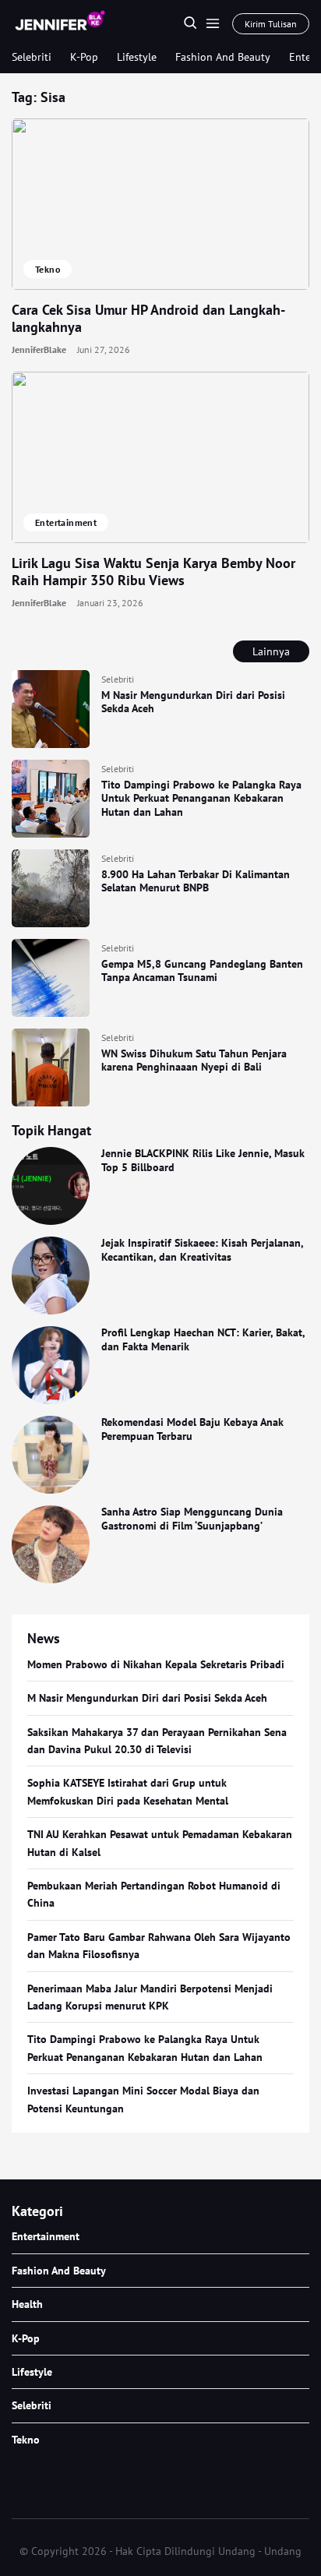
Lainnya (271, 651)
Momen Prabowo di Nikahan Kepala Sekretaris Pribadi (156, 1664)
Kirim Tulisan (271, 24)
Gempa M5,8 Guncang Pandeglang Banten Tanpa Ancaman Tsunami (202, 971)
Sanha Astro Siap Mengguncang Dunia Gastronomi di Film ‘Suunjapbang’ (192, 1519)
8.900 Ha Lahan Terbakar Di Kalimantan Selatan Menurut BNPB (196, 881)
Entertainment (66, 522)
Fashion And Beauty (223, 57)
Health (27, 2304)
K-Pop (84, 57)
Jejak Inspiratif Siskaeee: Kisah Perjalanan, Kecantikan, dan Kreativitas (202, 1250)
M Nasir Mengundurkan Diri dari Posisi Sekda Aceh (193, 702)
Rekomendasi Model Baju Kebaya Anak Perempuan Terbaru (192, 1429)
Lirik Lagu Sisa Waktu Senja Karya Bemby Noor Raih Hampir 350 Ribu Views (153, 572)
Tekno (48, 269)
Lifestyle (137, 57)
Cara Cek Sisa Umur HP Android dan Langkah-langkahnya (148, 319)
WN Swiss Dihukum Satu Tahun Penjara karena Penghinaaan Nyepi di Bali (194, 1060)
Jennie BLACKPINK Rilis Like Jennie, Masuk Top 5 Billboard (203, 1160)
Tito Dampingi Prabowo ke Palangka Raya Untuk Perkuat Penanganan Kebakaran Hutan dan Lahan (201, 798)
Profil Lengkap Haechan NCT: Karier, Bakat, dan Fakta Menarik (203, 1339)
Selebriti (32, 57)
